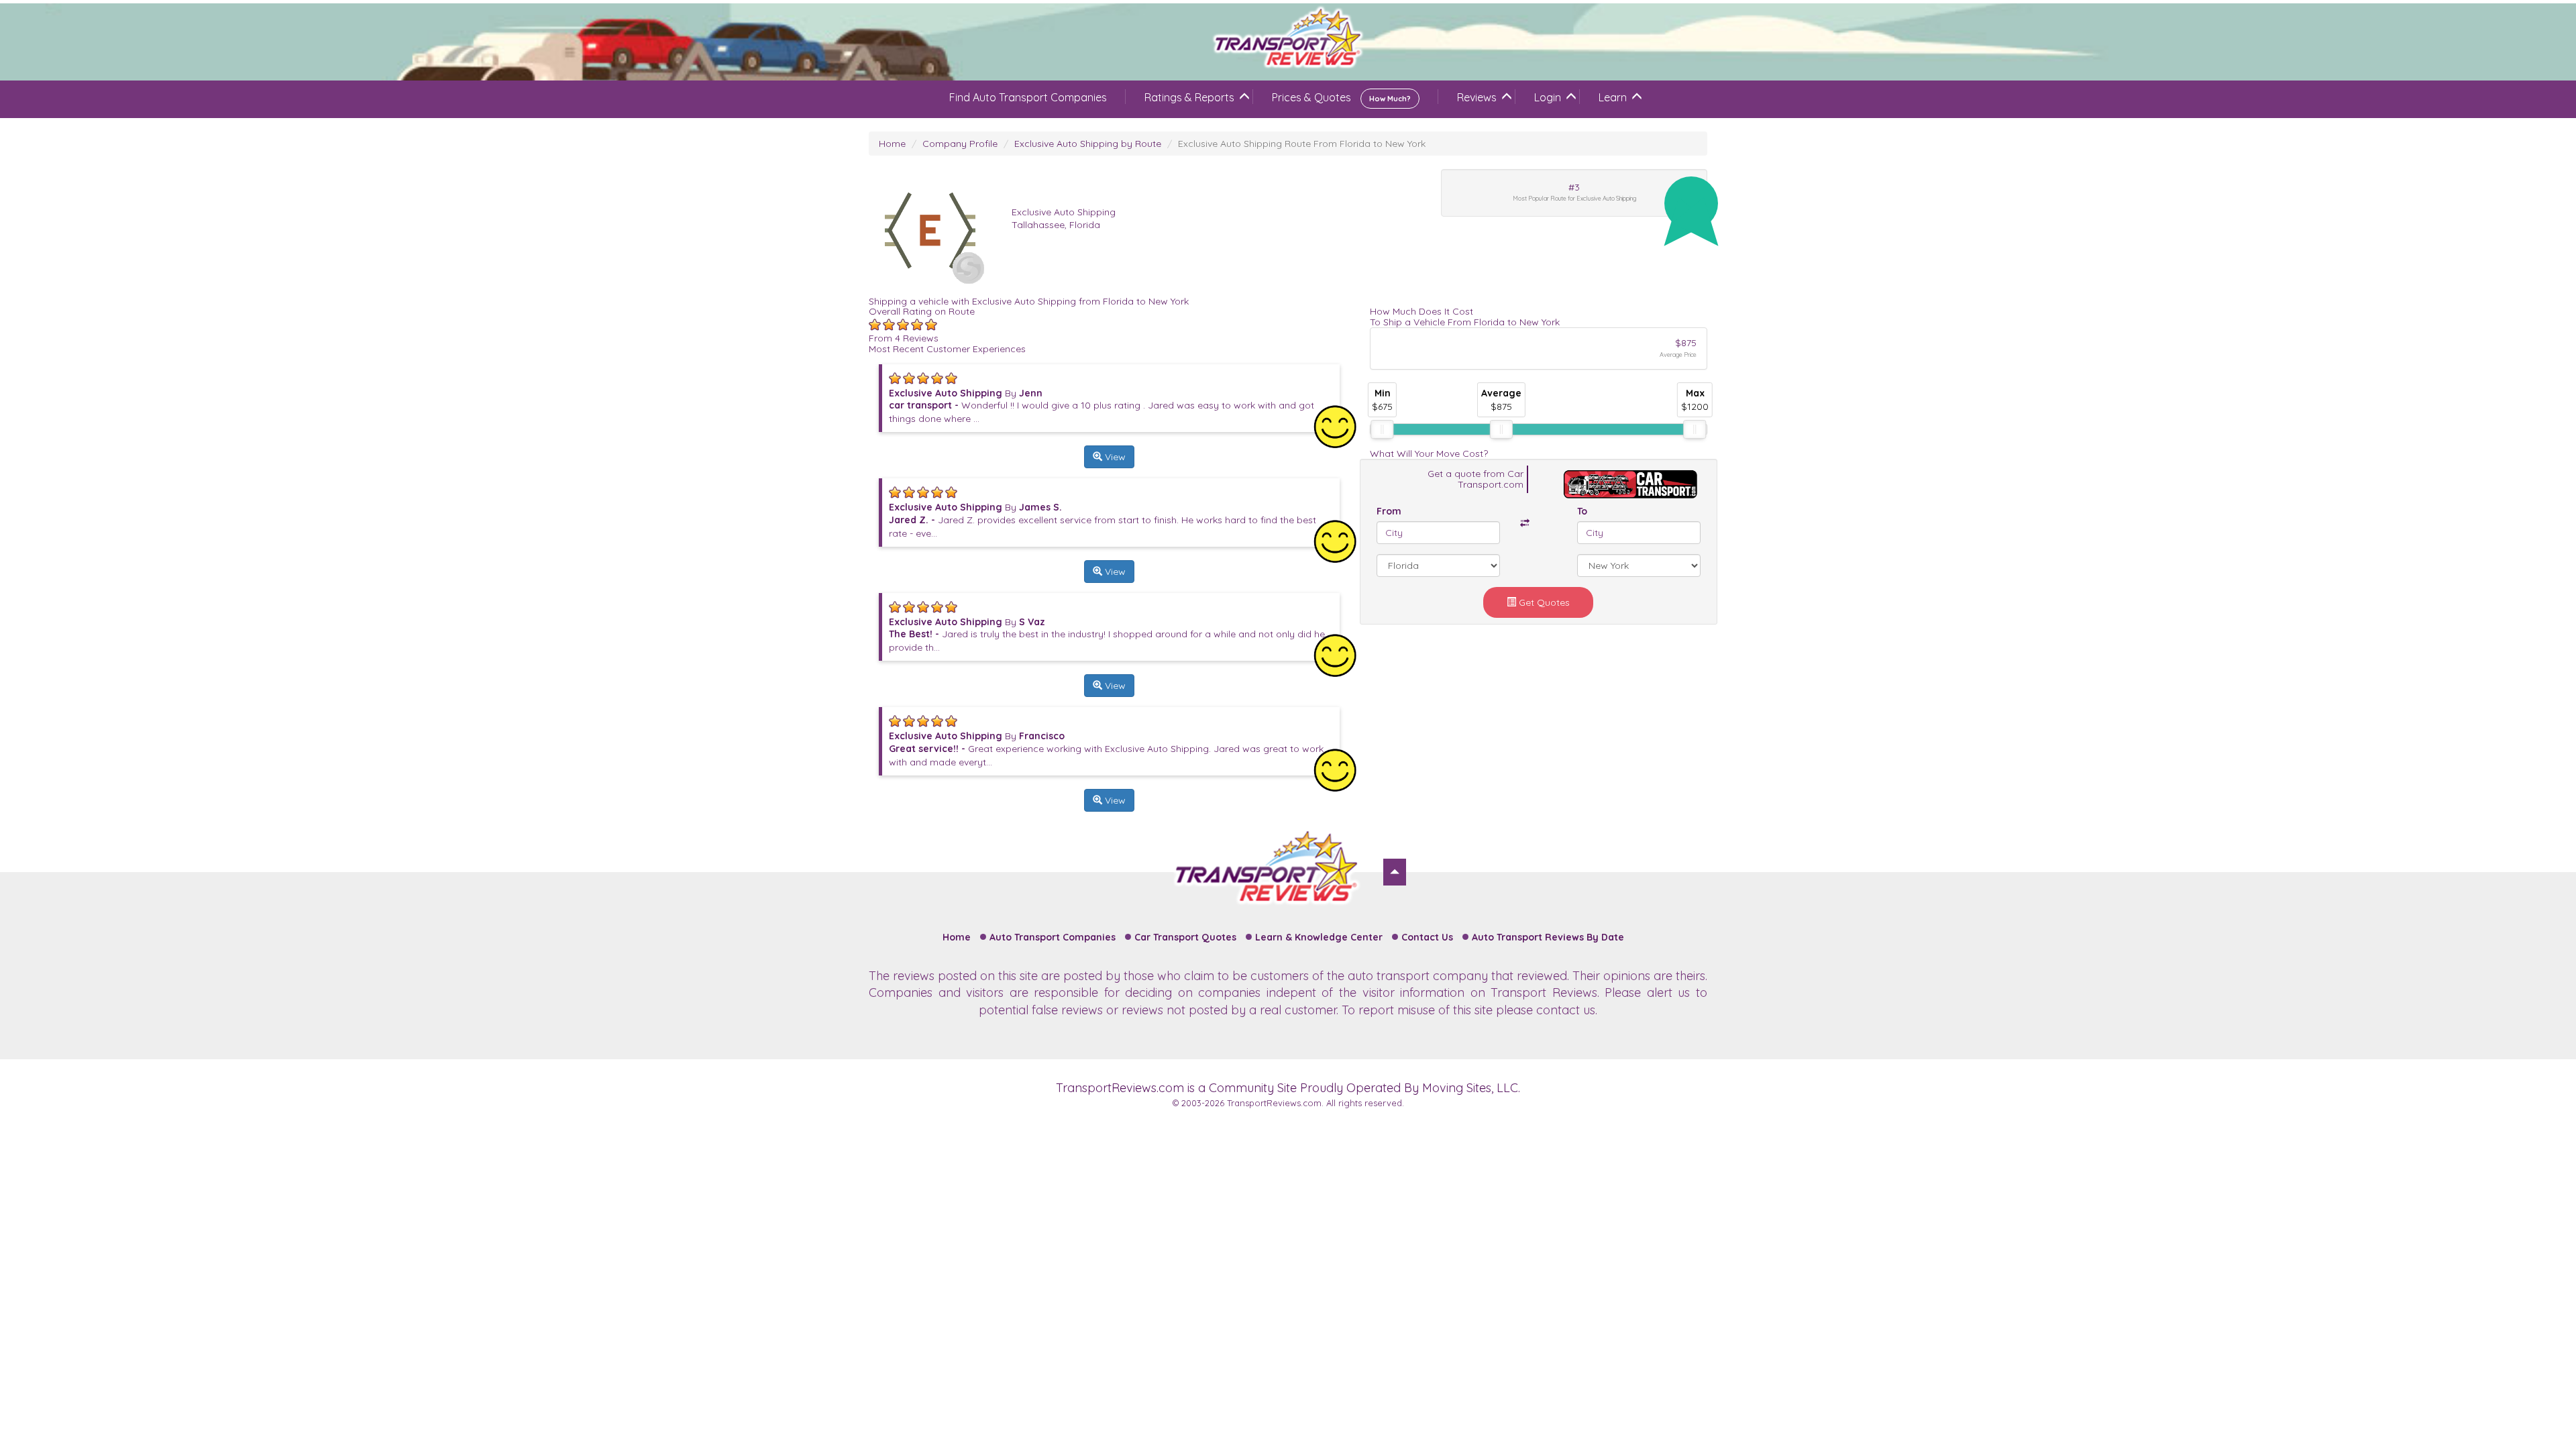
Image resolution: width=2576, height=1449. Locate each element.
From (1389, 511)
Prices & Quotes (1341, 97)
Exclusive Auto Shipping (1064, 212)
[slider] (1382, 429)
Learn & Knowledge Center (1319, 937)
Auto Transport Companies (1053, 937)
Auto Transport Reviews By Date (1548, 937)
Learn (1613, 97)
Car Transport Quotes (1185, 937)
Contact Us (1427, 937)
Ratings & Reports (1189, 97)
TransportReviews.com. (1275, 1103)
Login (1548, 97)
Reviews (1477, 97)
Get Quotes (1543, 602)
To (1582, 511)
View (1114, 457)
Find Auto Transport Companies (1028, 97)
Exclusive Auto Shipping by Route (1088, 144)
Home (892, 144)
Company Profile (960, 144)
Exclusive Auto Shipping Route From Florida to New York (1302, 144)
